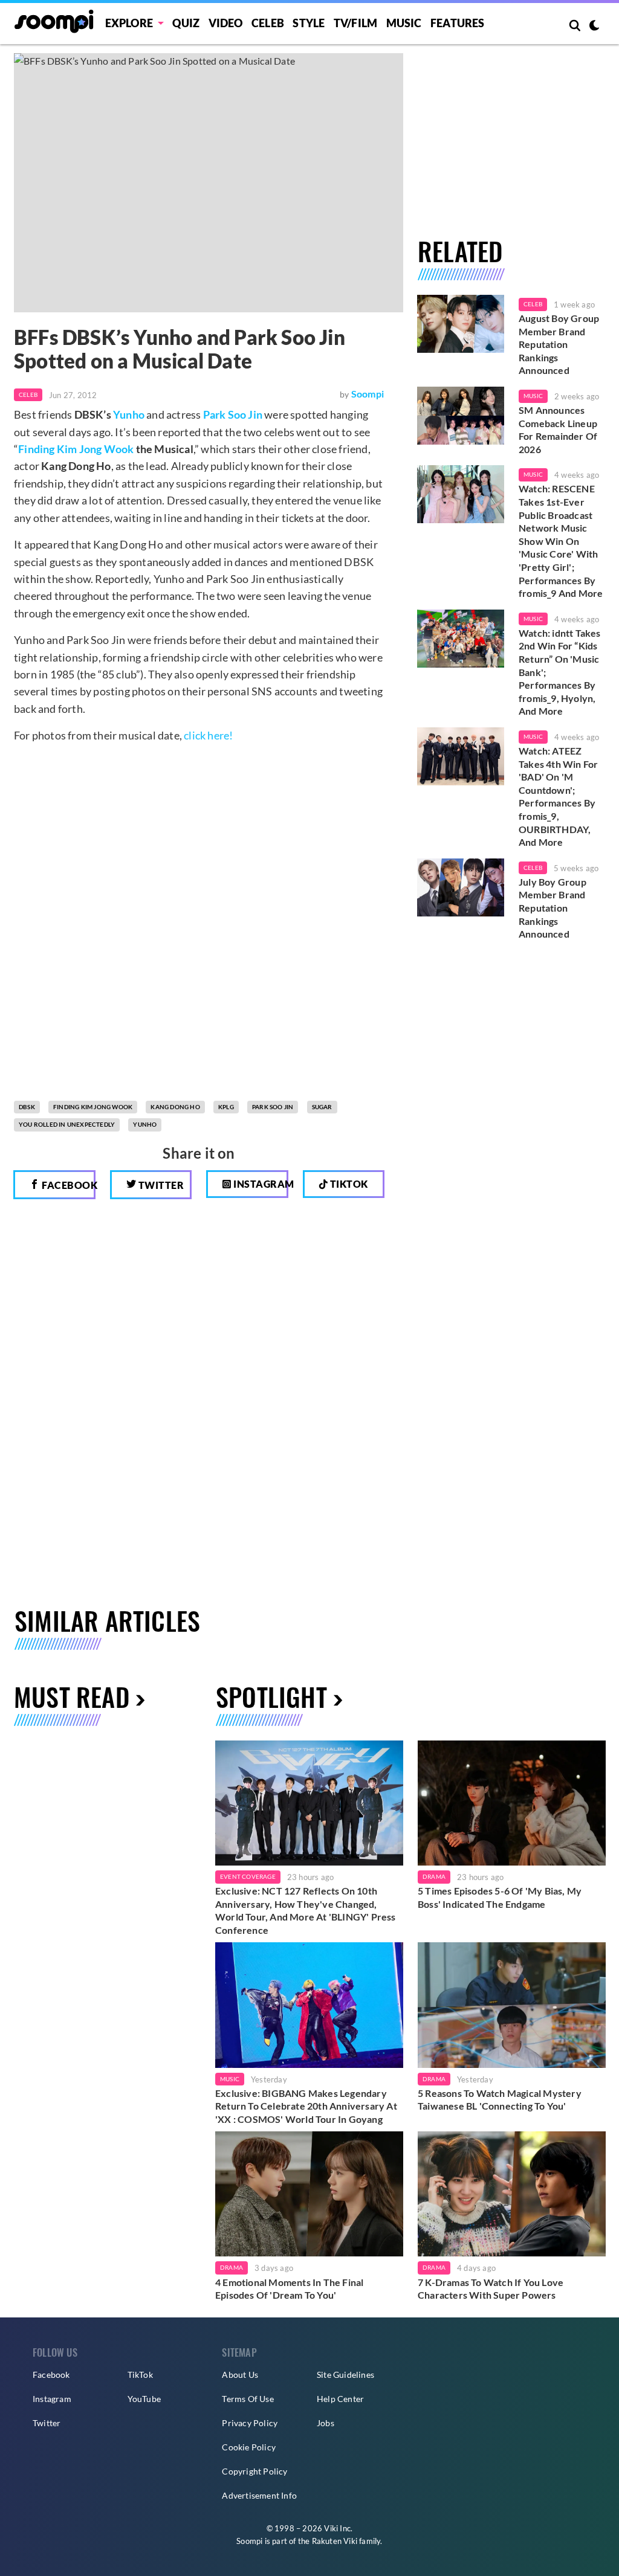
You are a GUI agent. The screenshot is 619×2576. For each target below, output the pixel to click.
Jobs (326, 2423)
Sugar (322, 1107)
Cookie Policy (249, 2447)
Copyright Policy (254, 2471)
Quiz (186, 23)
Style (309, 23)
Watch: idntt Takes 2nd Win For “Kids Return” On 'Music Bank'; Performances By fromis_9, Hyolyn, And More (560, 672)
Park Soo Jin (233, 414)
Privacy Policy (250, 2423)
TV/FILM (355, 23)
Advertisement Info (259, 2495)
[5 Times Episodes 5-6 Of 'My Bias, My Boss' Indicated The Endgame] (512, 1803)
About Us (240, 2375)
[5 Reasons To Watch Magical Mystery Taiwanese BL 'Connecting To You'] (512, 2005)
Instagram (260, 1184)
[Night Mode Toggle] (594, 27)
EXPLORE (129, 23)
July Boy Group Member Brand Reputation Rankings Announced (553, 908)
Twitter (160, 1185)
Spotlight (271, 1696)
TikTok (140, 2375)
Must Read (72, 1696)
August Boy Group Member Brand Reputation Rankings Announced (559, 344)
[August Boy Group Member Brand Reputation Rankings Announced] (461, 324)
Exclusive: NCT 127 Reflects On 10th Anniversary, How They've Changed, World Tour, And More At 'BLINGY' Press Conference (306, 1910)
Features (458, 23)
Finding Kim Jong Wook (76, 449)
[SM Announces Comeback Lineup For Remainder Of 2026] (461, 416)
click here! (208, 735)
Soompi (368, 394)
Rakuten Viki (335, 2541)
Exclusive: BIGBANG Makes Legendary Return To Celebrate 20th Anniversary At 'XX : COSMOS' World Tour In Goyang (306, 2106)
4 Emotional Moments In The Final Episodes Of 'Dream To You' (289, 2289)
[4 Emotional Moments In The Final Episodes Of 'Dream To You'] (309, 2194)
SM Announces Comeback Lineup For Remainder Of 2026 (558, 430)
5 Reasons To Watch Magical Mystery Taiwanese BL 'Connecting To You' (500, 2100)
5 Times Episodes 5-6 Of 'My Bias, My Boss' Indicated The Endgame (500, 1897)
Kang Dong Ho (175, 1107)
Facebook (68, 1185)
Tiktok (348, 1184)
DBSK (27, 1107)
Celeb (268, 23)
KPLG (226, 1107)
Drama (434, 1876)
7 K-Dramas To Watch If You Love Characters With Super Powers (491, 2289)
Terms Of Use (248, 2399)
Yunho (129, 414)
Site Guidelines (345, 2375)
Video (226, 23)
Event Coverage (248, 1876)
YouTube (144, 2399)
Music (404, 23)
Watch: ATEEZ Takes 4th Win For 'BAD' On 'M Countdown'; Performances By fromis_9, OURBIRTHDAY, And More (558, 796)
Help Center (340, 2399)
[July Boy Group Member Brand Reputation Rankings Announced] (461, 887)
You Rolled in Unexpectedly (67, 1124)
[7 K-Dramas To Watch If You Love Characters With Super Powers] (512, 2194)
